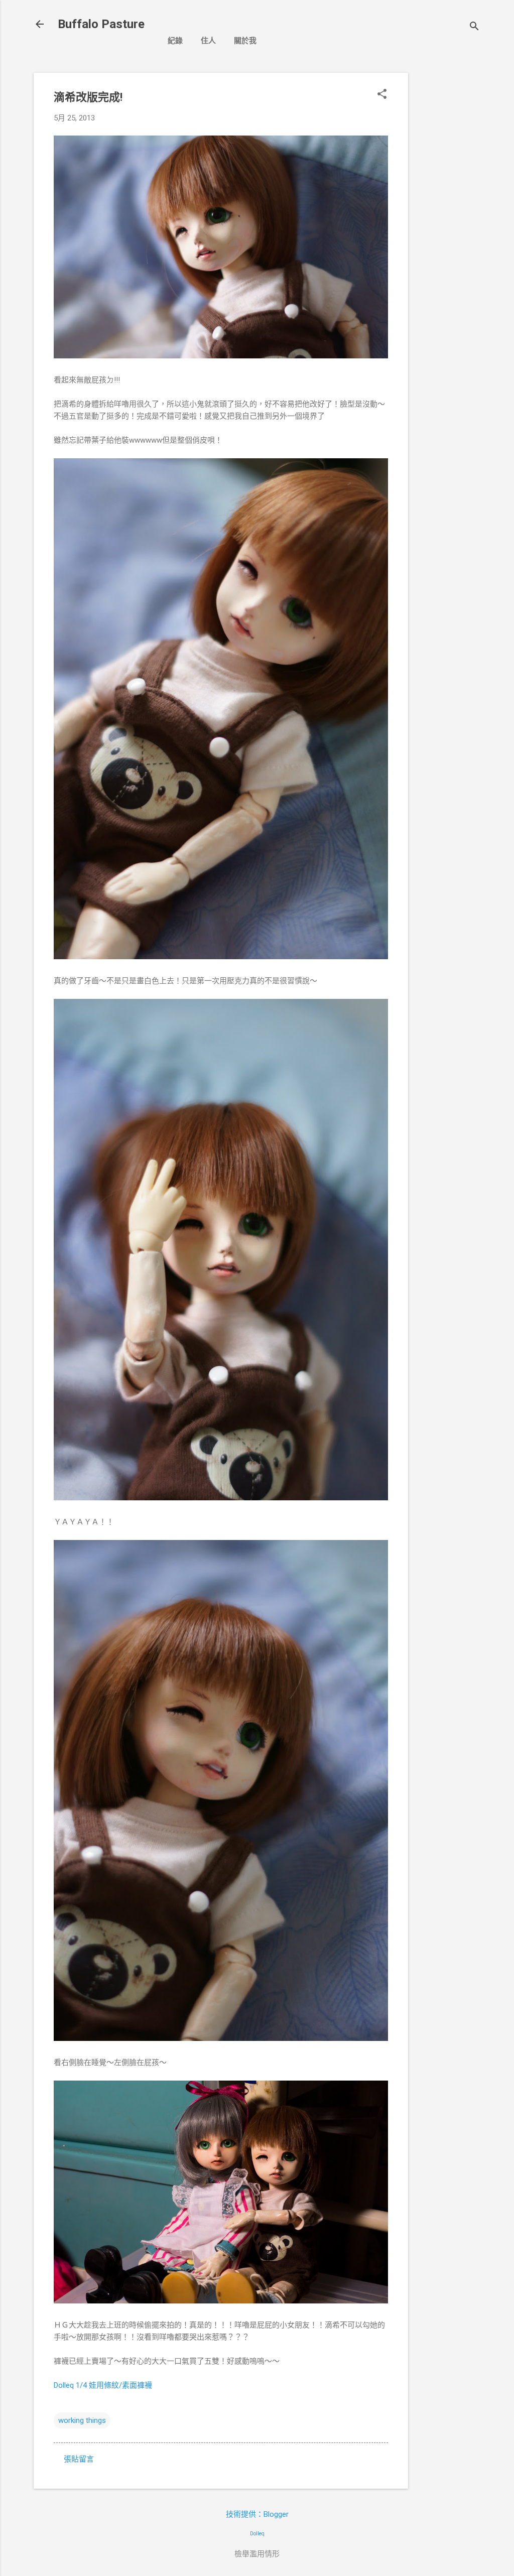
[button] (382, 95)
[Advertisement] (448, 223)
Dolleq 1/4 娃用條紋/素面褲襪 (103, 2385)
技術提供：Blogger (257, 2514)
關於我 (245, 41)
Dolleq (257, 2534)
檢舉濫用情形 (257, 2554)
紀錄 (175, 41)
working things (82, 2420)
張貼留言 (79, 2459)
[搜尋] (474, 27)
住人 (208, 41)
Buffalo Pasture (101, 24)
